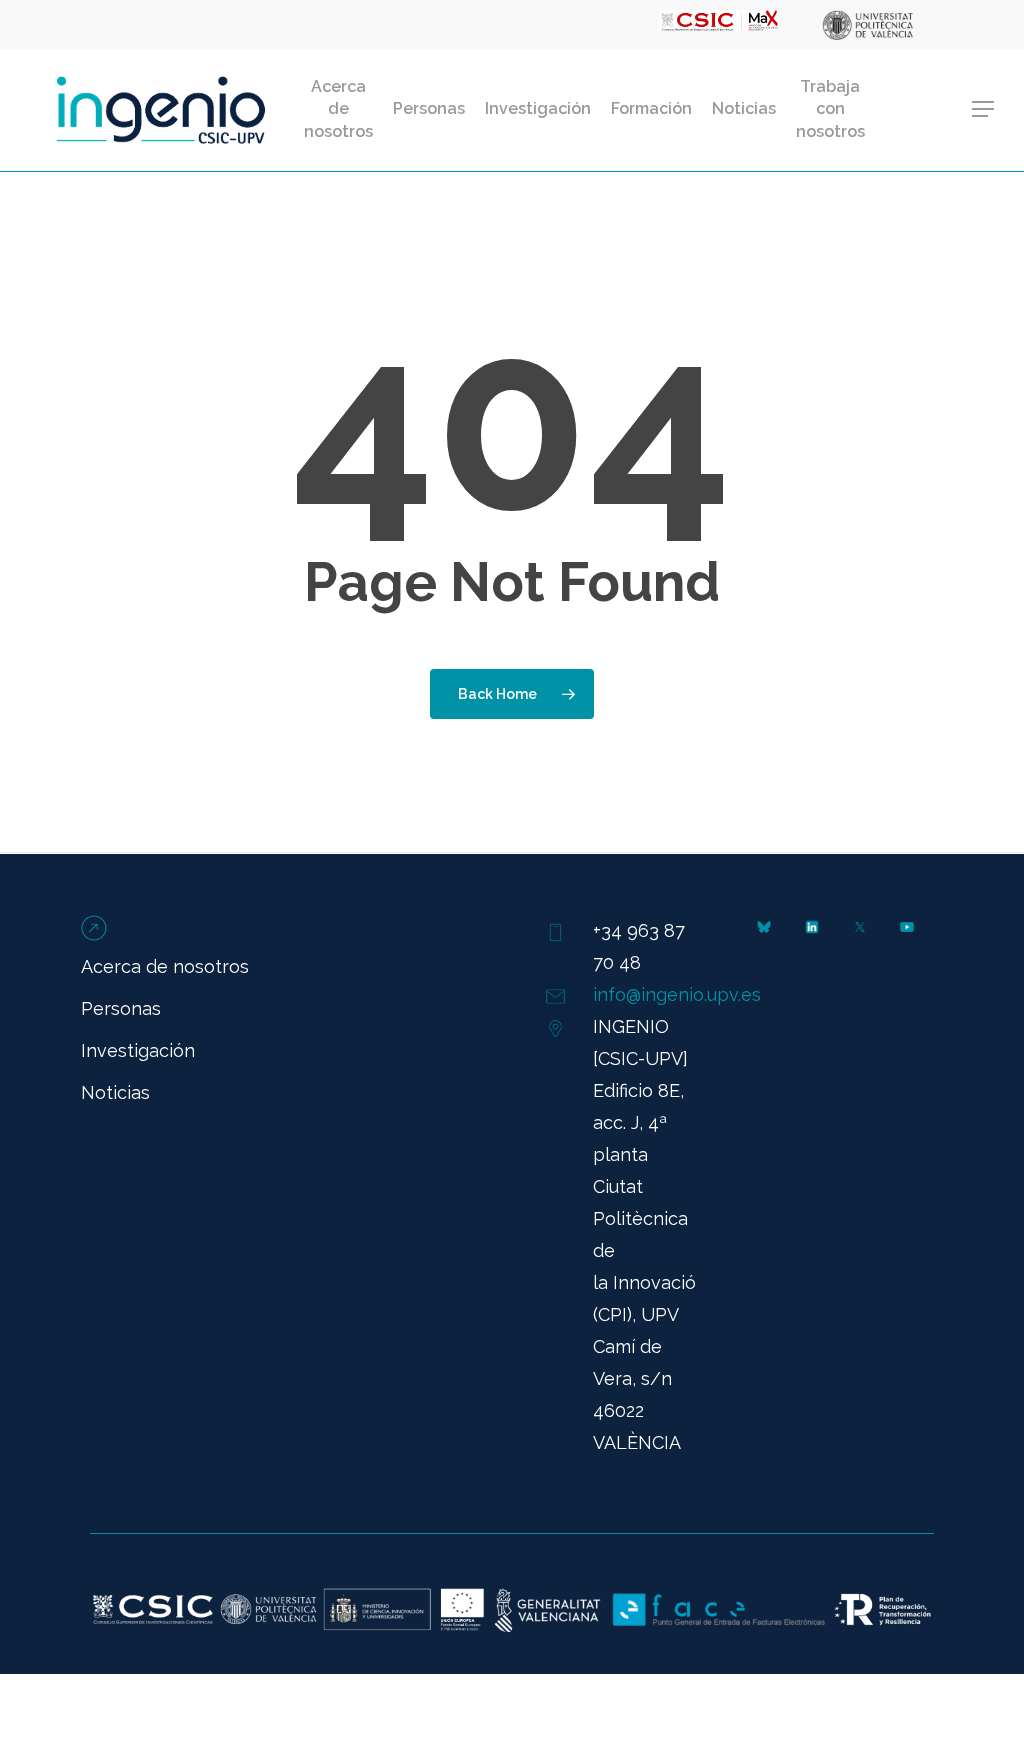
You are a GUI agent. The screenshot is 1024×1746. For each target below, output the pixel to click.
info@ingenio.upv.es (677, 994)
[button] (984, 109)
